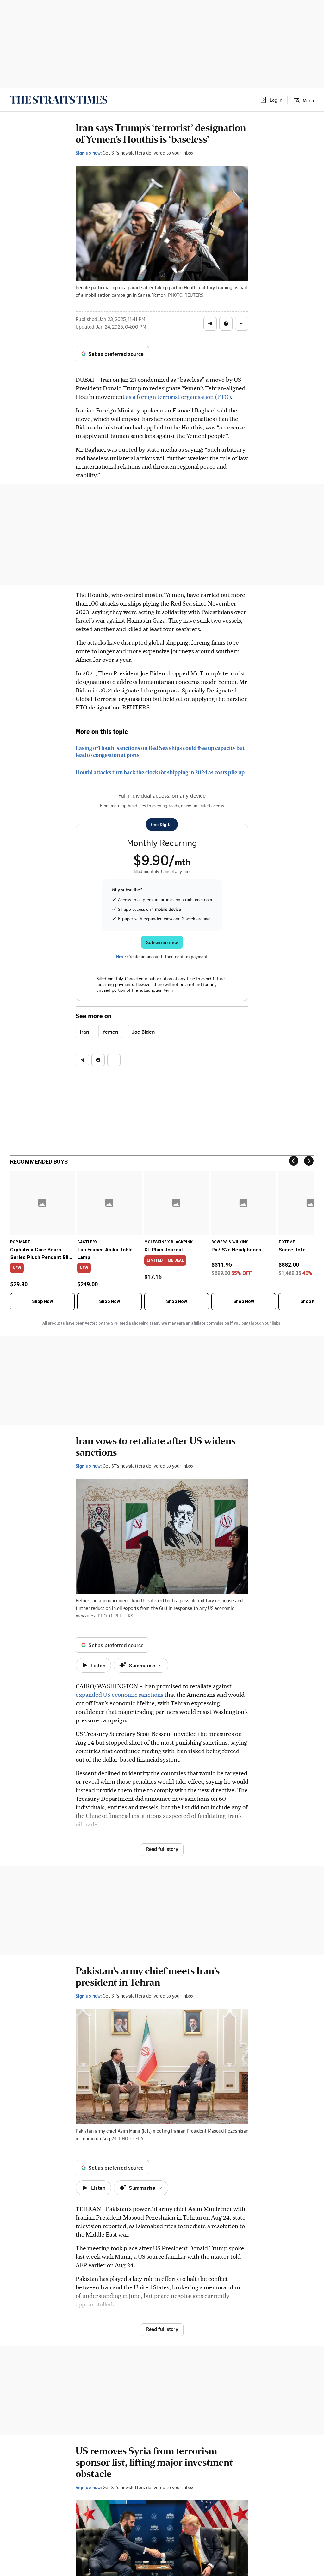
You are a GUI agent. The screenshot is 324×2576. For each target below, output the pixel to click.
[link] (59, 100)
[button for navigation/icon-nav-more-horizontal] (242, 324)
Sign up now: (89, 153)
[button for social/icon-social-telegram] (210, 324)
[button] (271, 100)
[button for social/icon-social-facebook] (226, 324)
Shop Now (42, 1301)
